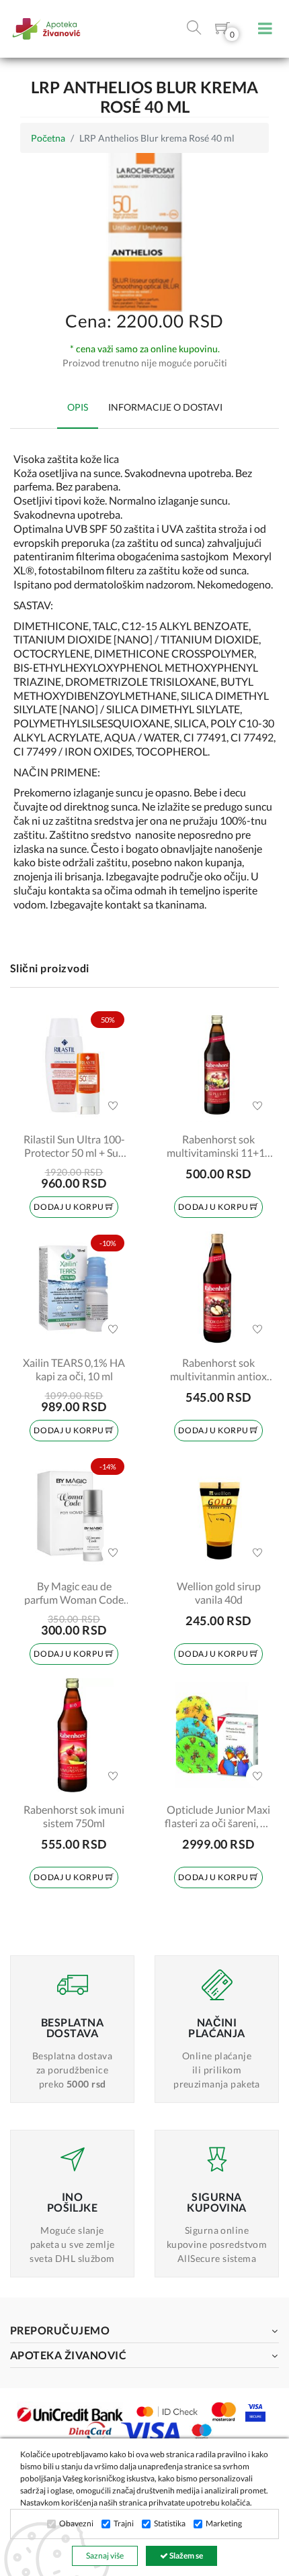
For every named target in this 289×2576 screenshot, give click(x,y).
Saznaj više (105, 2556)
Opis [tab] (78, 407)
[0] (222, 31)
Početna (48, 138)
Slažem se (185, 2556)
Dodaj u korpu (69, 1207)
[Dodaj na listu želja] (113, 1106)
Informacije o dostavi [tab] (165, 407)
